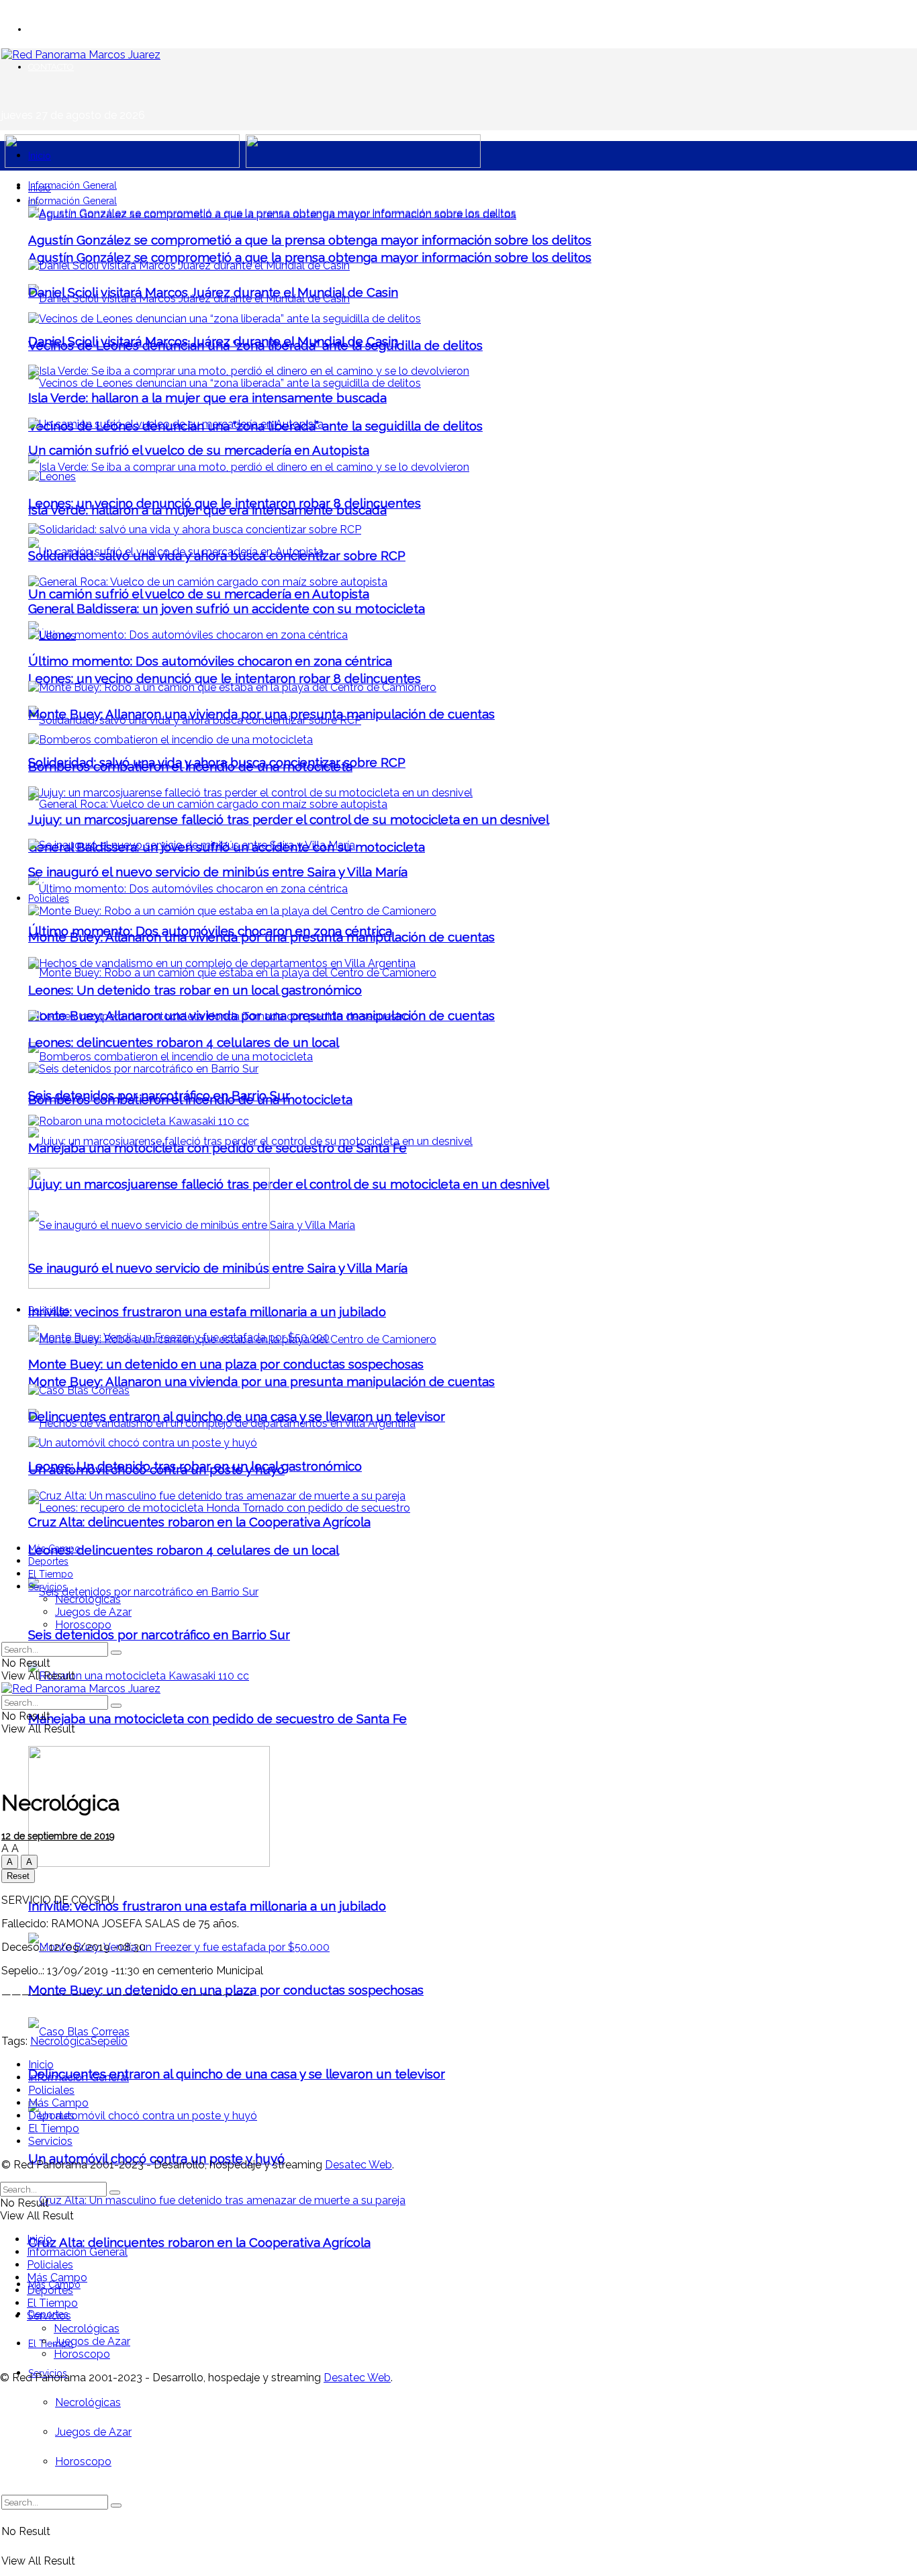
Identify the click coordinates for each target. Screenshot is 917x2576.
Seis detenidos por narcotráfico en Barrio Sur (159, 1635)
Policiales (49, 899)
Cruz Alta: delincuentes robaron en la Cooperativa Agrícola (199, 2242)
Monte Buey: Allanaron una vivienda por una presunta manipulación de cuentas (261, 1381)
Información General (73, 185)
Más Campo (54, 1549)
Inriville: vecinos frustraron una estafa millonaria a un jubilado (207, 1906)
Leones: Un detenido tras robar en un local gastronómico (195, 990)
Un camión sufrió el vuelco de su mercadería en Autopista (199, 594)
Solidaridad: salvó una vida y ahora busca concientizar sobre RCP (217, 555)
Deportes (48, 1561)
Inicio (40, 156)
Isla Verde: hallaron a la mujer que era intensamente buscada (207, 398)
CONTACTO (51, 67)
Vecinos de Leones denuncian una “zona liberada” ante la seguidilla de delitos (255, 345)
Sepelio (109, 2041)
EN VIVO (46, 29)
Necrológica (60, 2041)
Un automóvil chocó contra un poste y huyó (156, 1469)
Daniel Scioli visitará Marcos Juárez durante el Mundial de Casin (213, 292)
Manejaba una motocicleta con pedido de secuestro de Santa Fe (218, 1718)
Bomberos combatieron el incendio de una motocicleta (190, 766)
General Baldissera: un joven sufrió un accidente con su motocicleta (227, 608)
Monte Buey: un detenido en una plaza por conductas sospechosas (226, 1364)
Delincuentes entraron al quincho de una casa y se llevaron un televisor (237, 2074)
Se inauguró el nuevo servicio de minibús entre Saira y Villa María (218, 872)
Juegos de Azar (93, 2432)
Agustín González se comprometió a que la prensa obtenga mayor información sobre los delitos (310, 257)
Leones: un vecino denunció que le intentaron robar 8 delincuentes (225, 678)
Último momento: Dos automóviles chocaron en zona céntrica (210, 661)
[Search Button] (116, 2505)
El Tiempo (51, 2344)
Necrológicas (88, 2402)
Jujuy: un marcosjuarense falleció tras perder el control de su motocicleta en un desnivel (289, 1184)
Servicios (48, 1587)
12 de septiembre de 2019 (58, 1836)
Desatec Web (358, 2165)
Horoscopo (83, 2462)
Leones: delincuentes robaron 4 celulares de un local (184, 1550)
